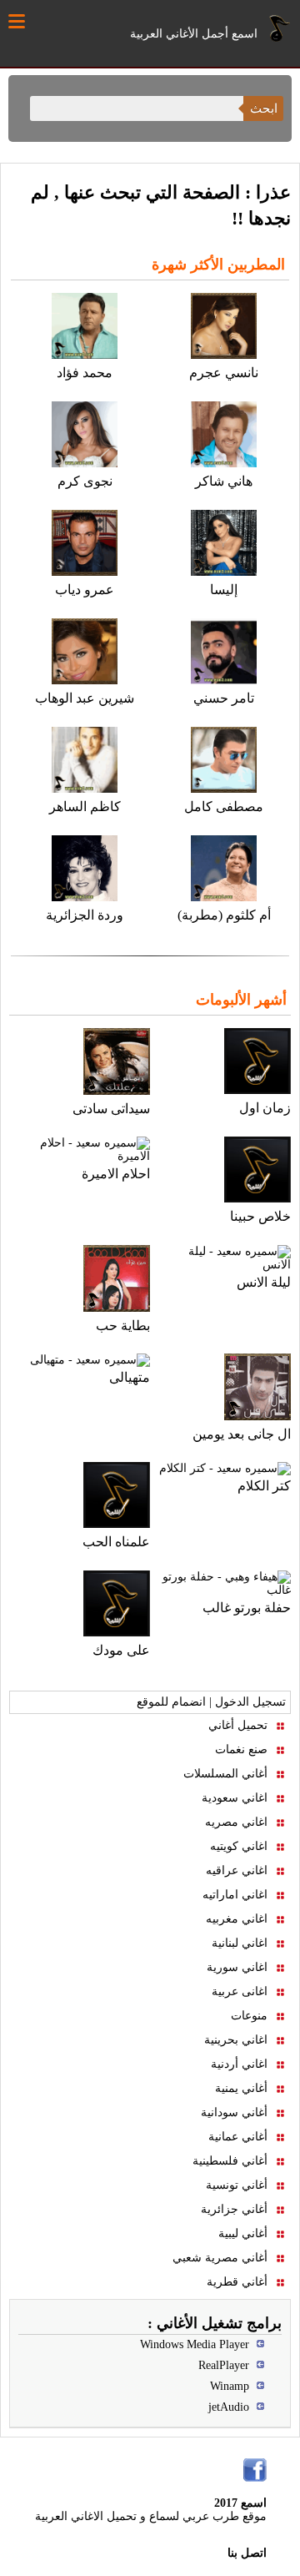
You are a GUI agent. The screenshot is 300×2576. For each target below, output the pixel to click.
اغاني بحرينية (236, 2040)
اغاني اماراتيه (235, 1895)
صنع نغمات (241, 1749)
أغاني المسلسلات (225, 1774)
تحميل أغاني (238, 1725)
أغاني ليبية (243, 2233)
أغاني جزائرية (234, 2209)
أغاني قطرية (237, 2282)
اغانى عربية (240, 1991)
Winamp (230, 2386)
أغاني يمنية (241, 2088)
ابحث (264, 108)
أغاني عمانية (238, 2137)
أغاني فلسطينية (230, 2161)
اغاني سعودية (235, 1798)
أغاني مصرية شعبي (220, 2258)
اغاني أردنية (239, 2064)
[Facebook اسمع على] (255, 2470)
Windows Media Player (195, 2344)
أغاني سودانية (234, 2112)
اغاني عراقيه (237, 1870)
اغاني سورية (237, 1967)
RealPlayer (224, 2365)
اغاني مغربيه (237, 1919)
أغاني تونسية (237, 2185)
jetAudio (229, 2407)
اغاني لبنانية (240, 1943)
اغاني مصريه (236, 1822)
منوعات (249, 2016)
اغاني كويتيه (239, 1846)
